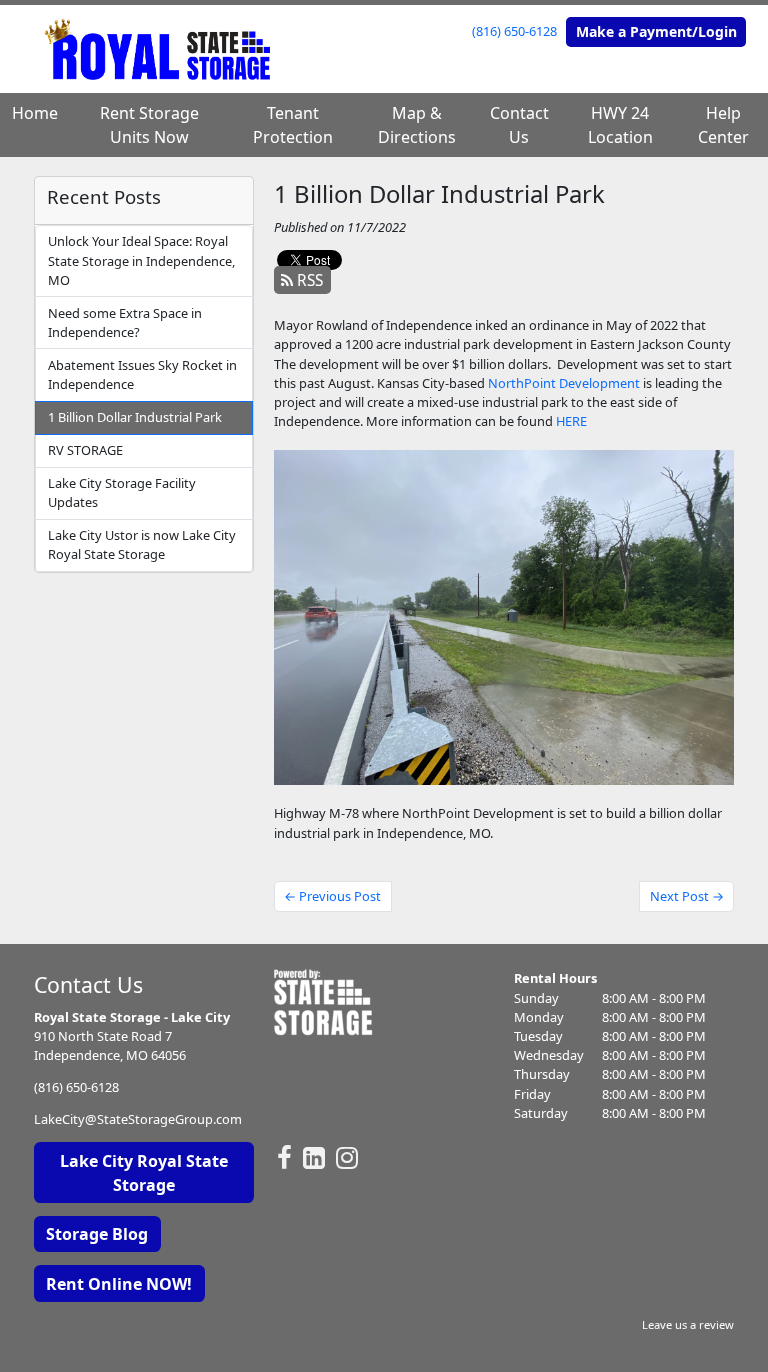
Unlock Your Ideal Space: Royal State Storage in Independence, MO (141, 260)
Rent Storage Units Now (149, 125)
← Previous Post (332, 896)
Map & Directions (417, 125)
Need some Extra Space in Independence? (125, 322)
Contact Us (519, 125)
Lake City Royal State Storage (144, 1173)
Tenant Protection (293, 125)
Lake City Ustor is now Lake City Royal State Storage (142, 544)
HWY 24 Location (620, 125)
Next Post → (687, 896)
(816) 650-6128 (514, 31)
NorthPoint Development (564, 383)
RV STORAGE (85, 450)
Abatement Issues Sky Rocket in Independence (142, 374)
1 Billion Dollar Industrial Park (135, 417)
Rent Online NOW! (119, 1284)
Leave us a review (688, 1324)
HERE (571, 421)
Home (35, 113)
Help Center (723, 125)
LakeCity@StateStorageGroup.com (138, 1119)
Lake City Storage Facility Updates (122, 492)
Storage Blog (97, 1234)
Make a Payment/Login (656, 31)
